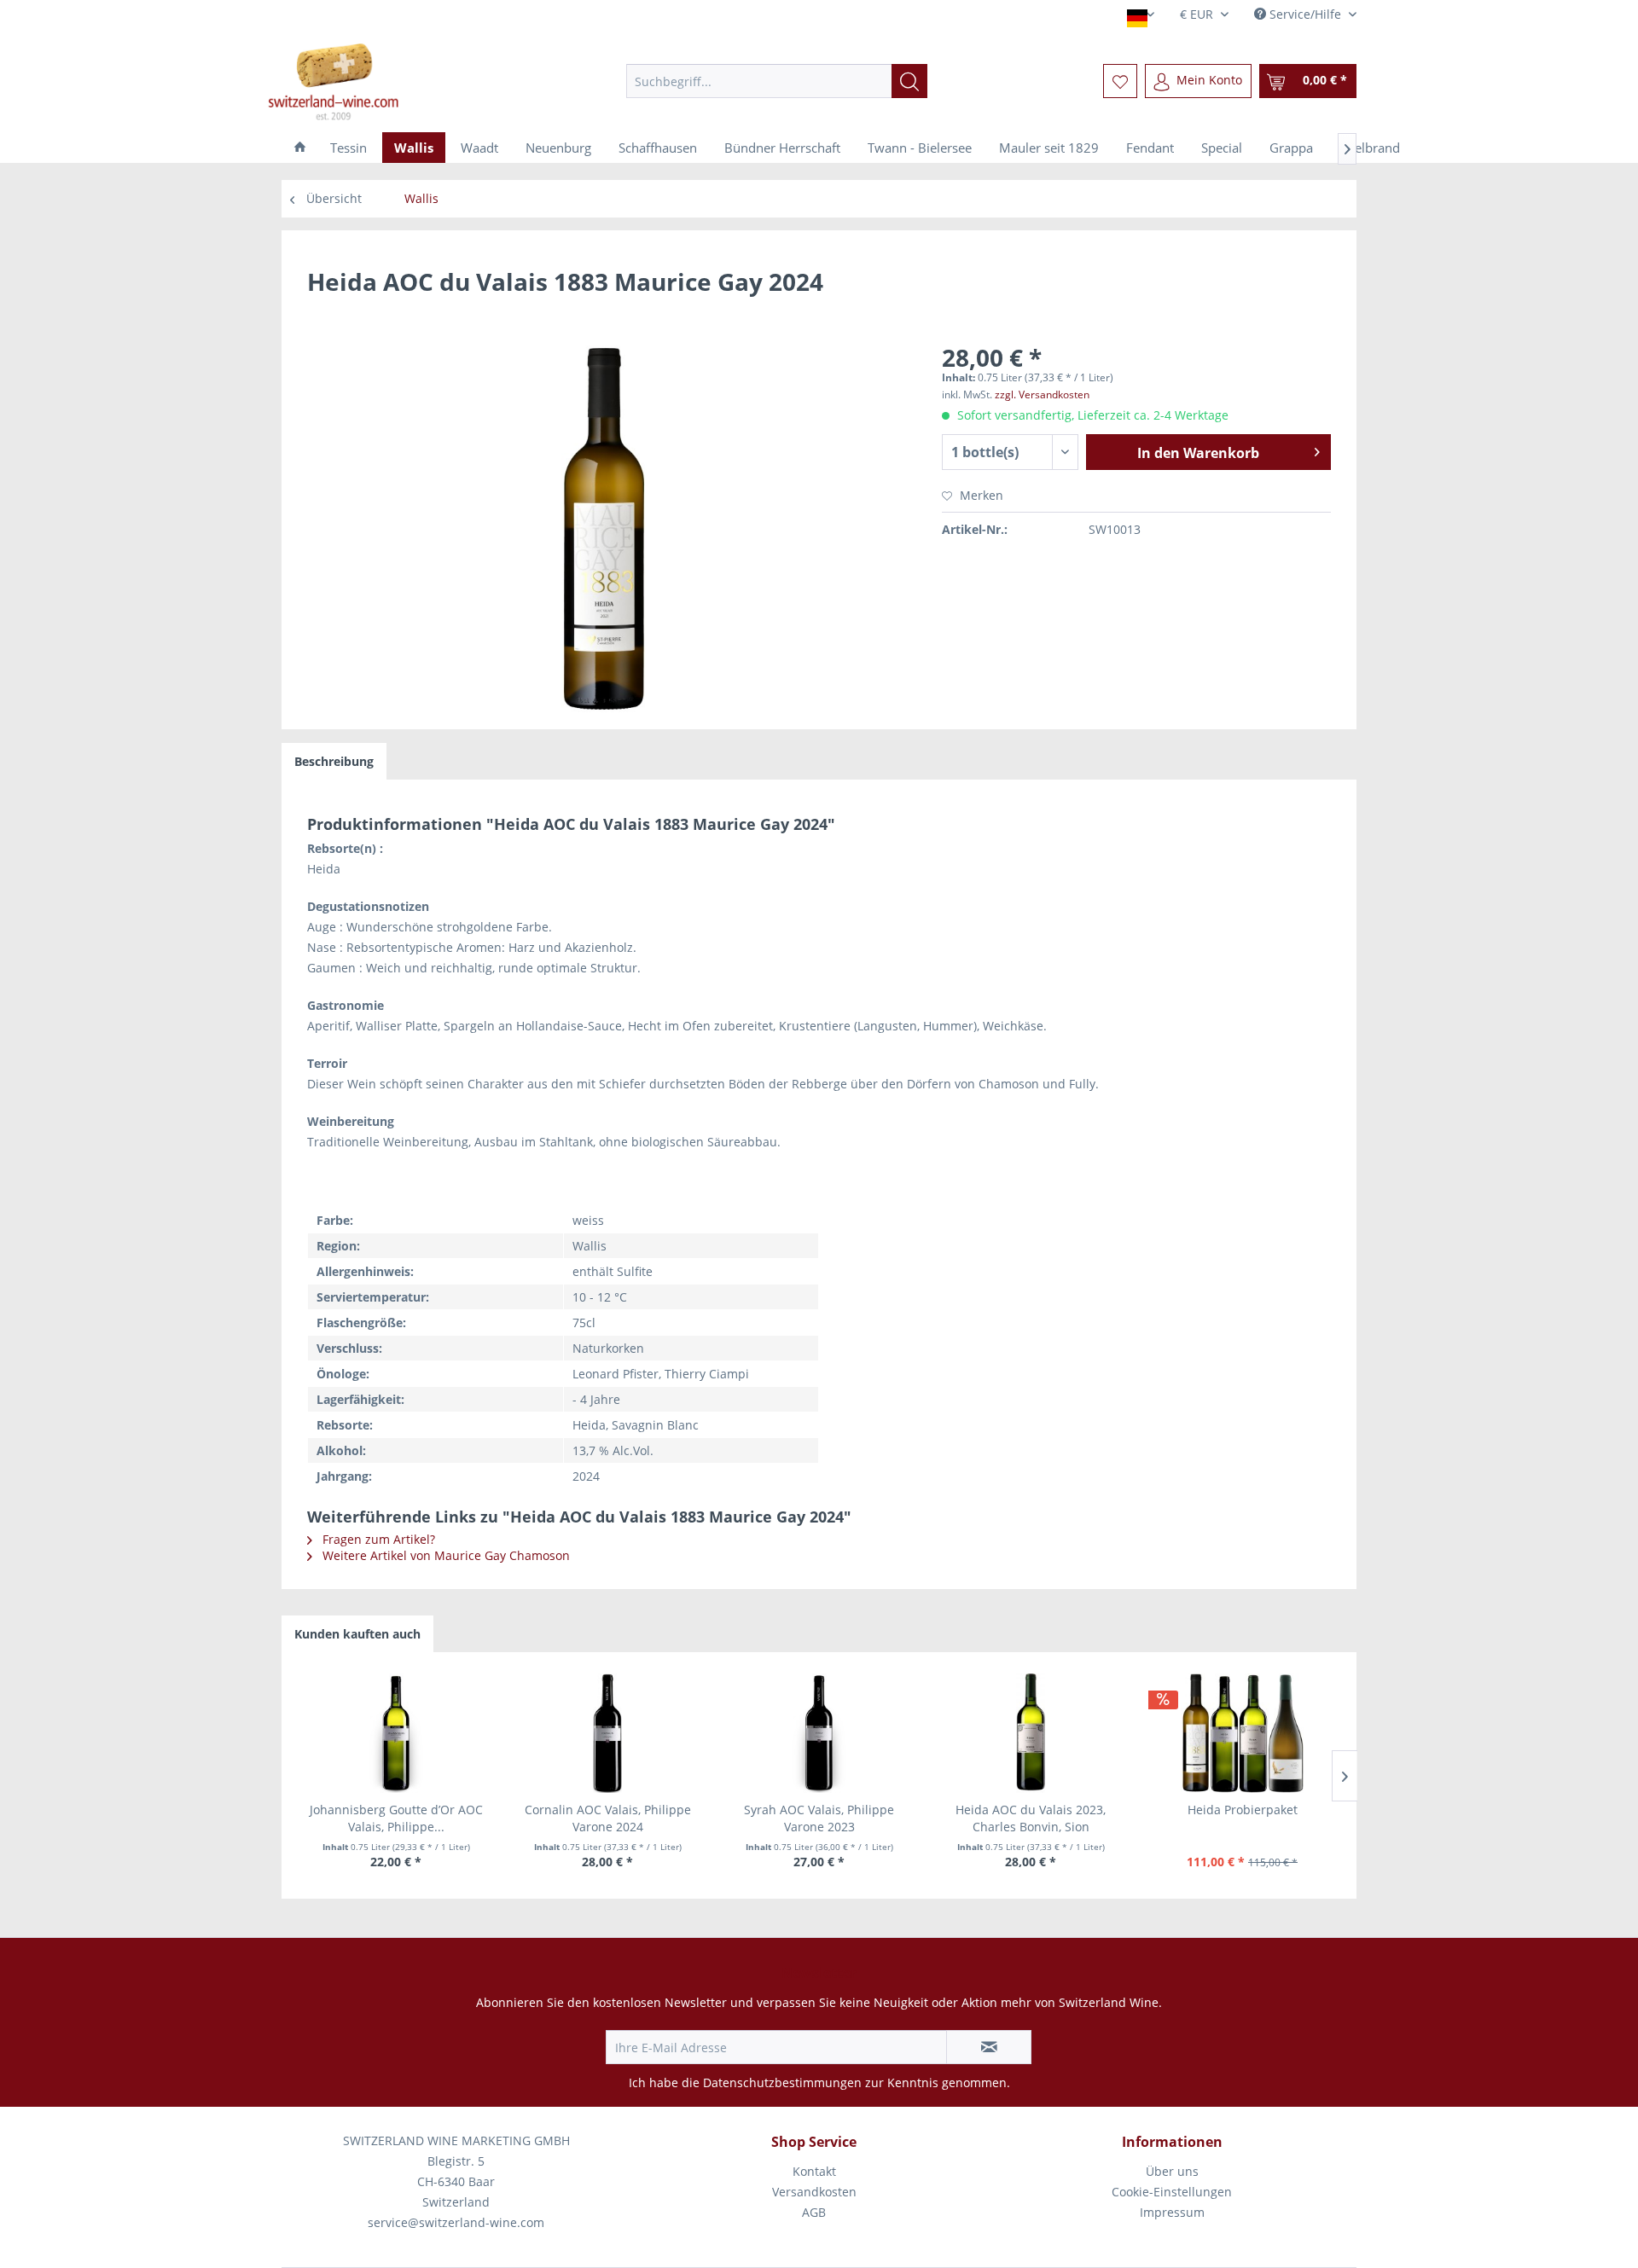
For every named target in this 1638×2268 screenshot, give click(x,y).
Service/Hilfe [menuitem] (1305, 14)
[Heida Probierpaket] (1242, 1733)
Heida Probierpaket (1243, 1810)
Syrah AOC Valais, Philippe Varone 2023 (819, 1818)
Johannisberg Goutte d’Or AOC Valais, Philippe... (396, 1818)
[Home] (300, 148)
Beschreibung (334, 761)
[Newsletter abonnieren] (989, 2047)
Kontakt (814, 2171)
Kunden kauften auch (357, 1634)
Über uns (1172, 2171)
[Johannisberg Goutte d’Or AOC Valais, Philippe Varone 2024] (396, 1733)
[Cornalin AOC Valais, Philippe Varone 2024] (607, 1733)
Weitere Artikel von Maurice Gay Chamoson (444, 1555)
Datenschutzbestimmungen (782, 2082)
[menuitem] (777, 81)
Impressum (1172, 2212)
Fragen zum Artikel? (377, 1539)
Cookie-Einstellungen (1172, 2192)
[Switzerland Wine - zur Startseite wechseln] (393, 81)
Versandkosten (814, 2192)
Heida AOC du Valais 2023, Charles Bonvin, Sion (1031, 1818)
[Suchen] (909, 81)
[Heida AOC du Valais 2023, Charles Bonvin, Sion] (1031, 1733)
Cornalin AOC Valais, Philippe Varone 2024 (608, 1818)
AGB (814, 2212)
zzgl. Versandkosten (1042, 394)
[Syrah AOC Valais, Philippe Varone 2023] (819, 1733)
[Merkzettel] (1120, 81)
